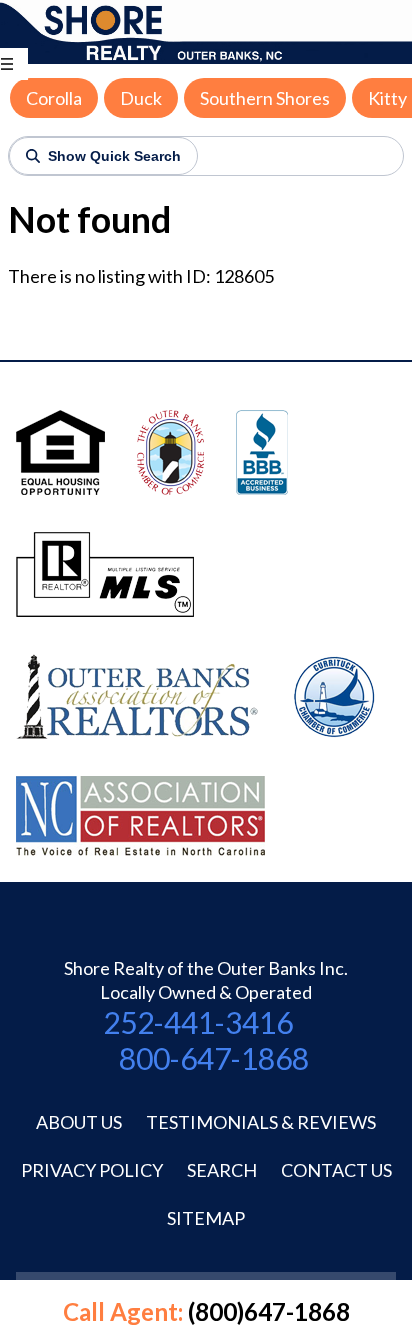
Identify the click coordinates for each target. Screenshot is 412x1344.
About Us (79, 1122)
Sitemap (206, 1218)
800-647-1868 (214, 1058)
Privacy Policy (92, 1170)
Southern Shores (265, 98)
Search (222, 1170)
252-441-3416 (198, 1022)
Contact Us (336, 1170)
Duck (141, 98)
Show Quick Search (114, 156)
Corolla (54, 98)
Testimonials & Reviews (261, 1122)
